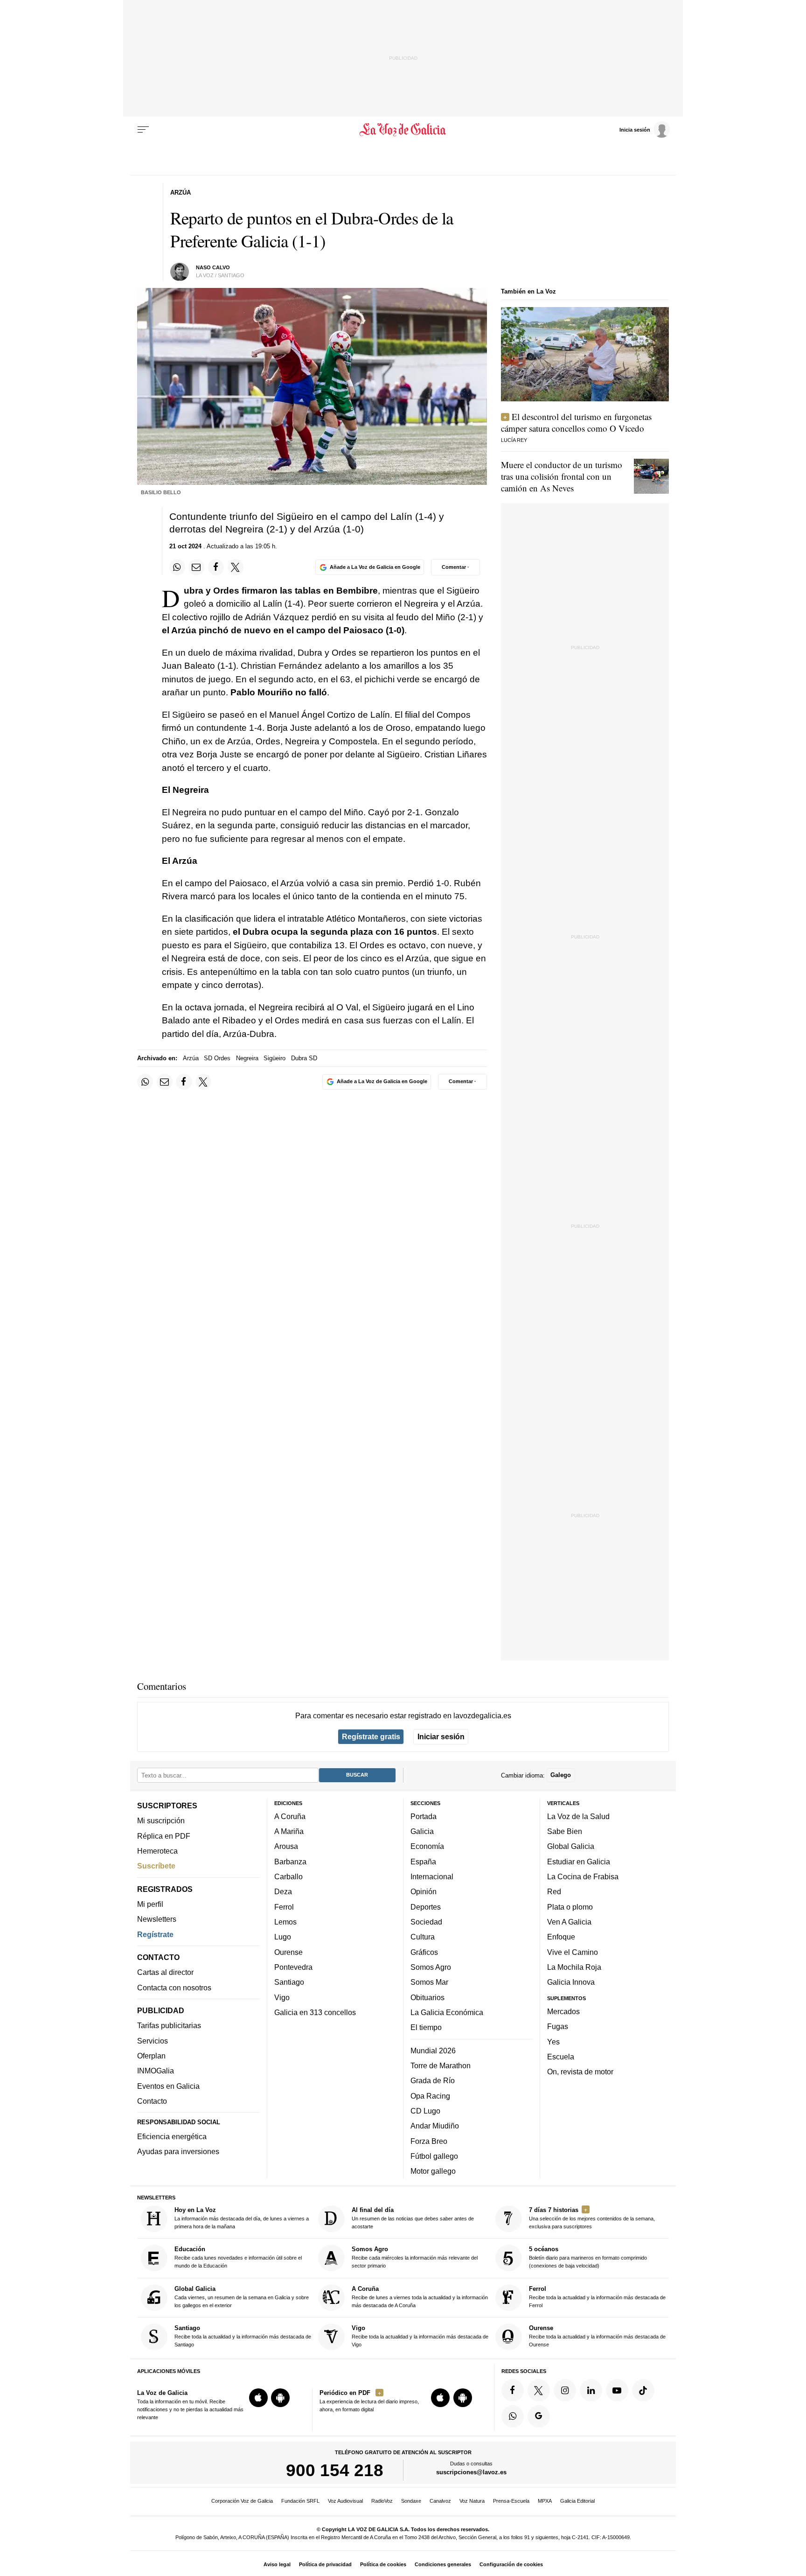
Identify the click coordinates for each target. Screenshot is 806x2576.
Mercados (563, 2011)
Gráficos (424, 1952)
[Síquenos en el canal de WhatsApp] (513, 2416)
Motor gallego (433, 2171)
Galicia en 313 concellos (315, 2012)
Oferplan (151, 2056)
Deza (283, 1891)
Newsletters (157, 1919)
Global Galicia (571, 1846)
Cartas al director (165, 1972)
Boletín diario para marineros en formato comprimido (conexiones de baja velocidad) (588, 2257)
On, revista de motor (580, 2072)
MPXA (545, 2501)
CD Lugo (425, 2111)
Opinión (424, 1891)
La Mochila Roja (574, 1967)
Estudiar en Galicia (579, 1862)
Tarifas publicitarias (169, 2025)
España (423, 1862)
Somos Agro (431, 1967)
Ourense (288, 1952)
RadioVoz (382, 2501)
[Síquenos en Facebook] (513, 2390)
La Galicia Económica (447, 2012)
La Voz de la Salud (578, 1816)
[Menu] (143, 130)
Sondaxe (411, 2501)
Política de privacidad (325, 2564)
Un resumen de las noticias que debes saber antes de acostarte (413, 2218)
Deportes (426, 1907)
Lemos (285, 1922)
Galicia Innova (571, 1982)
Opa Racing (430, 2095)
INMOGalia (156, 2071)
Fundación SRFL (300, 2501)
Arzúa (191, 1058)
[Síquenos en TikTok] (643, 2390)
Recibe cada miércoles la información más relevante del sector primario (415, 2257)
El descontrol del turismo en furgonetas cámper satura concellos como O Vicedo (576, 422)
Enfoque (561, 1937)
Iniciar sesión (441, 1736)
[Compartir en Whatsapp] (177, 567)
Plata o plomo (570, 1907)
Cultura (423, 1937)
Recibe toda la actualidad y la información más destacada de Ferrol (597, 2297)
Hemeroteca (157, 1851)
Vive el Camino (573, 1952)
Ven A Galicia (569, 1922)
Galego (561, 1775)
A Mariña (289, 1831)
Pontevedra (293, 1967)
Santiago (289, 1982)
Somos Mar (429, 1982)
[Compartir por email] (196, 567)
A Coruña (290, 1816)
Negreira (247, 1058)
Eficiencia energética (172, 2136)
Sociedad (426, 1922)
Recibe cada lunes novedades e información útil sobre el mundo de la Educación (238, 2257)
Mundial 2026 (433, 2051)
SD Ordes (217, 1058)
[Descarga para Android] (280, 2398)
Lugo (283, 1937)
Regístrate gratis (371, 1736)
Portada (424, 1816)
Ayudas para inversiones (178, 2151)
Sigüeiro (274, 1058)
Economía (427, 1846)
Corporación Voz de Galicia (242, 2501)
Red (554, 1891)
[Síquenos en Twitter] (539, 2390)
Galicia (422, 1831)
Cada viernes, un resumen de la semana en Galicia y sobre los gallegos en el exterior (242, 2297)
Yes (553, 2041)
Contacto (152, 2101)
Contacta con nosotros (174, 1988)
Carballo (288, 1876)
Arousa (286, 1846)
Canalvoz (440, 2501)
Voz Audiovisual (345, 2501)
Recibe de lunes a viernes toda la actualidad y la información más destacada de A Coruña (420, 2297)
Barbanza (290, 1862)
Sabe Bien (565, 1831)
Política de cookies (383, 2564)
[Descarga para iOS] (258, 2398)
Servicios (153, 2041)
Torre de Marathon (441, 2065)
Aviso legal (277, 2564)
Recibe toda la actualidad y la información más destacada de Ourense (597, 2336)
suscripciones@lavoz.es (471, 2472)
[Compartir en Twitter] (236, 567)
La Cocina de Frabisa (583, 1876)
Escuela (561, 2057)
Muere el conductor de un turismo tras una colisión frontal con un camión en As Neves (562, 476)
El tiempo (426, 2027)
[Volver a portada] (403, 130)
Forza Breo (429, 2141)
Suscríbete (156, 1866)
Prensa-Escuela (511, 2501)
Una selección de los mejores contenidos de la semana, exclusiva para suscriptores (592, 2218)
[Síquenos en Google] (539, 2416)
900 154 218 (335, 2470)
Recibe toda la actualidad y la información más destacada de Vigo (420, 2336)
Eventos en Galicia (168, 2086)
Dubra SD (304, 1058)
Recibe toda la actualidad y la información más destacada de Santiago (243, 2336)
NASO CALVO (213, 267)
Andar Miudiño (435, 2126)
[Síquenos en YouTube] (617, 2390)
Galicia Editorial (577, 2501)
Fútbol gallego (434, 2156)
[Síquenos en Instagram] (565, 2390)
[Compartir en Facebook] (216, 567)
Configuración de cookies (511, 2564)
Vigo (282, 1997)
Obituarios (427, 1997)
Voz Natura (472, 2501)
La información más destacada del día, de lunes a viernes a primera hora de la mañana (242, 2218)
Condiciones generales (443, 2564)
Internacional (432, 1876)
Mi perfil (150, 1904)
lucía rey (514, 440)
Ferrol (284, 1907)
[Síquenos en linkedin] (591, 2390)
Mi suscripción (161, 1820)
